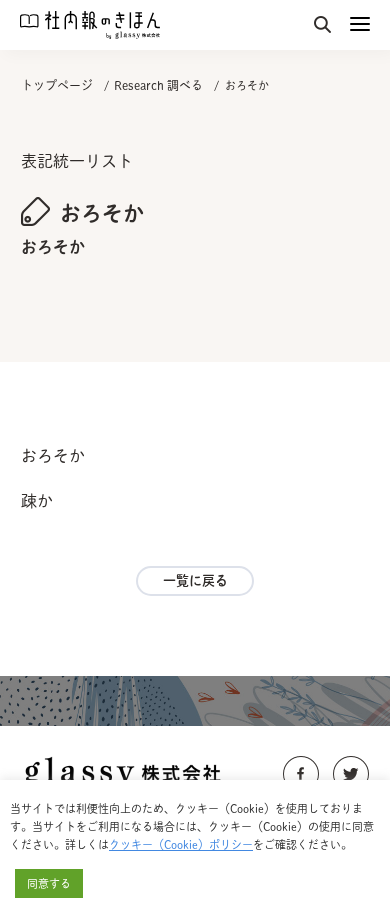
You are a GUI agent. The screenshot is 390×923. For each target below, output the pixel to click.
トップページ (57, 85)
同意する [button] (49, 883)
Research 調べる (158, 85)
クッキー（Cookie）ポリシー (181, 844)
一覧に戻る (195, 580)
